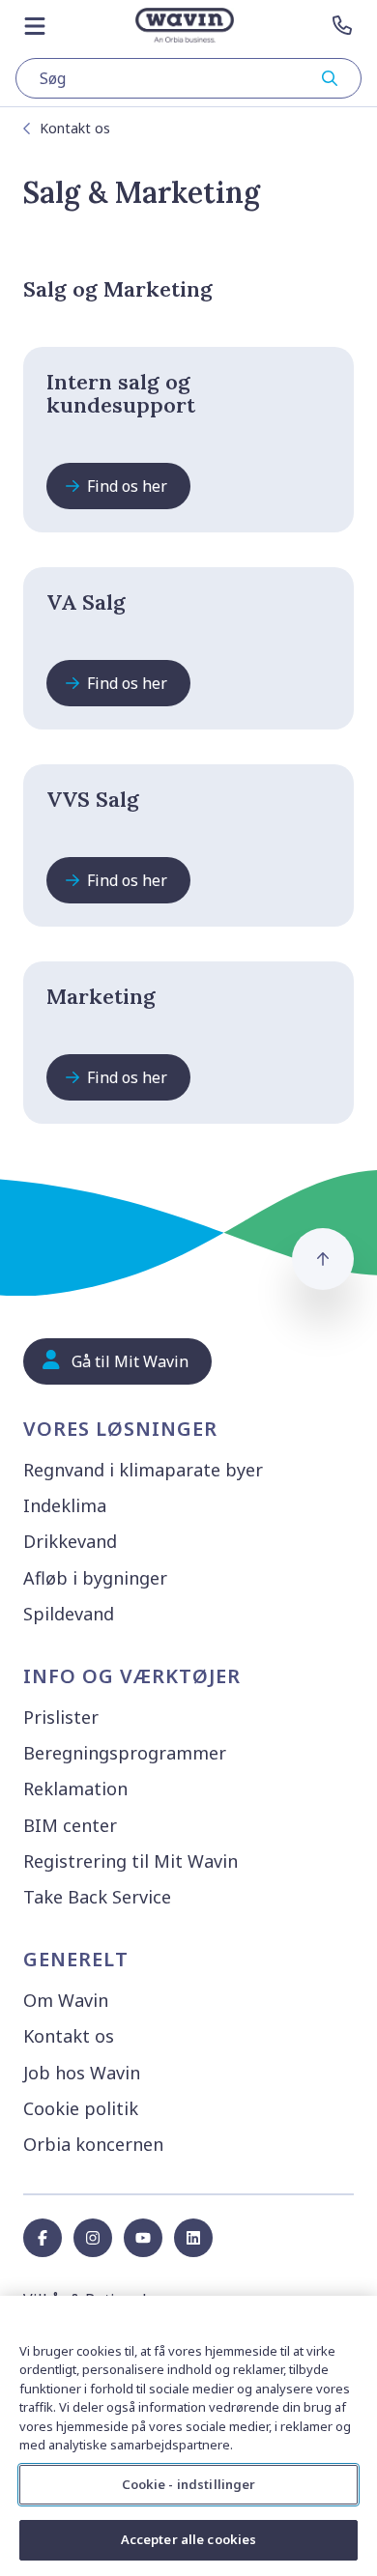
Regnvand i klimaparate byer (143, 1470)
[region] (188, 2436)
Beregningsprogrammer (125, 1753)
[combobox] (188, 78)
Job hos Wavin (82, 2073)
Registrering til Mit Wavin (130, 1861)
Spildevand (69, 1614)
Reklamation (75, 1789)
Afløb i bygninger (95, 1578)
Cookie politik (81, 2108)
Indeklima (65, 1505)
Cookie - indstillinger (189, 2484)
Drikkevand (70, 1541)
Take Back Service (97, 1897)
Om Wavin (66, 2000)
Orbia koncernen (93, 2144)
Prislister (61, 1717)
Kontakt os (75, 128)
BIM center (70, 1825)
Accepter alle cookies (189, 2539)
